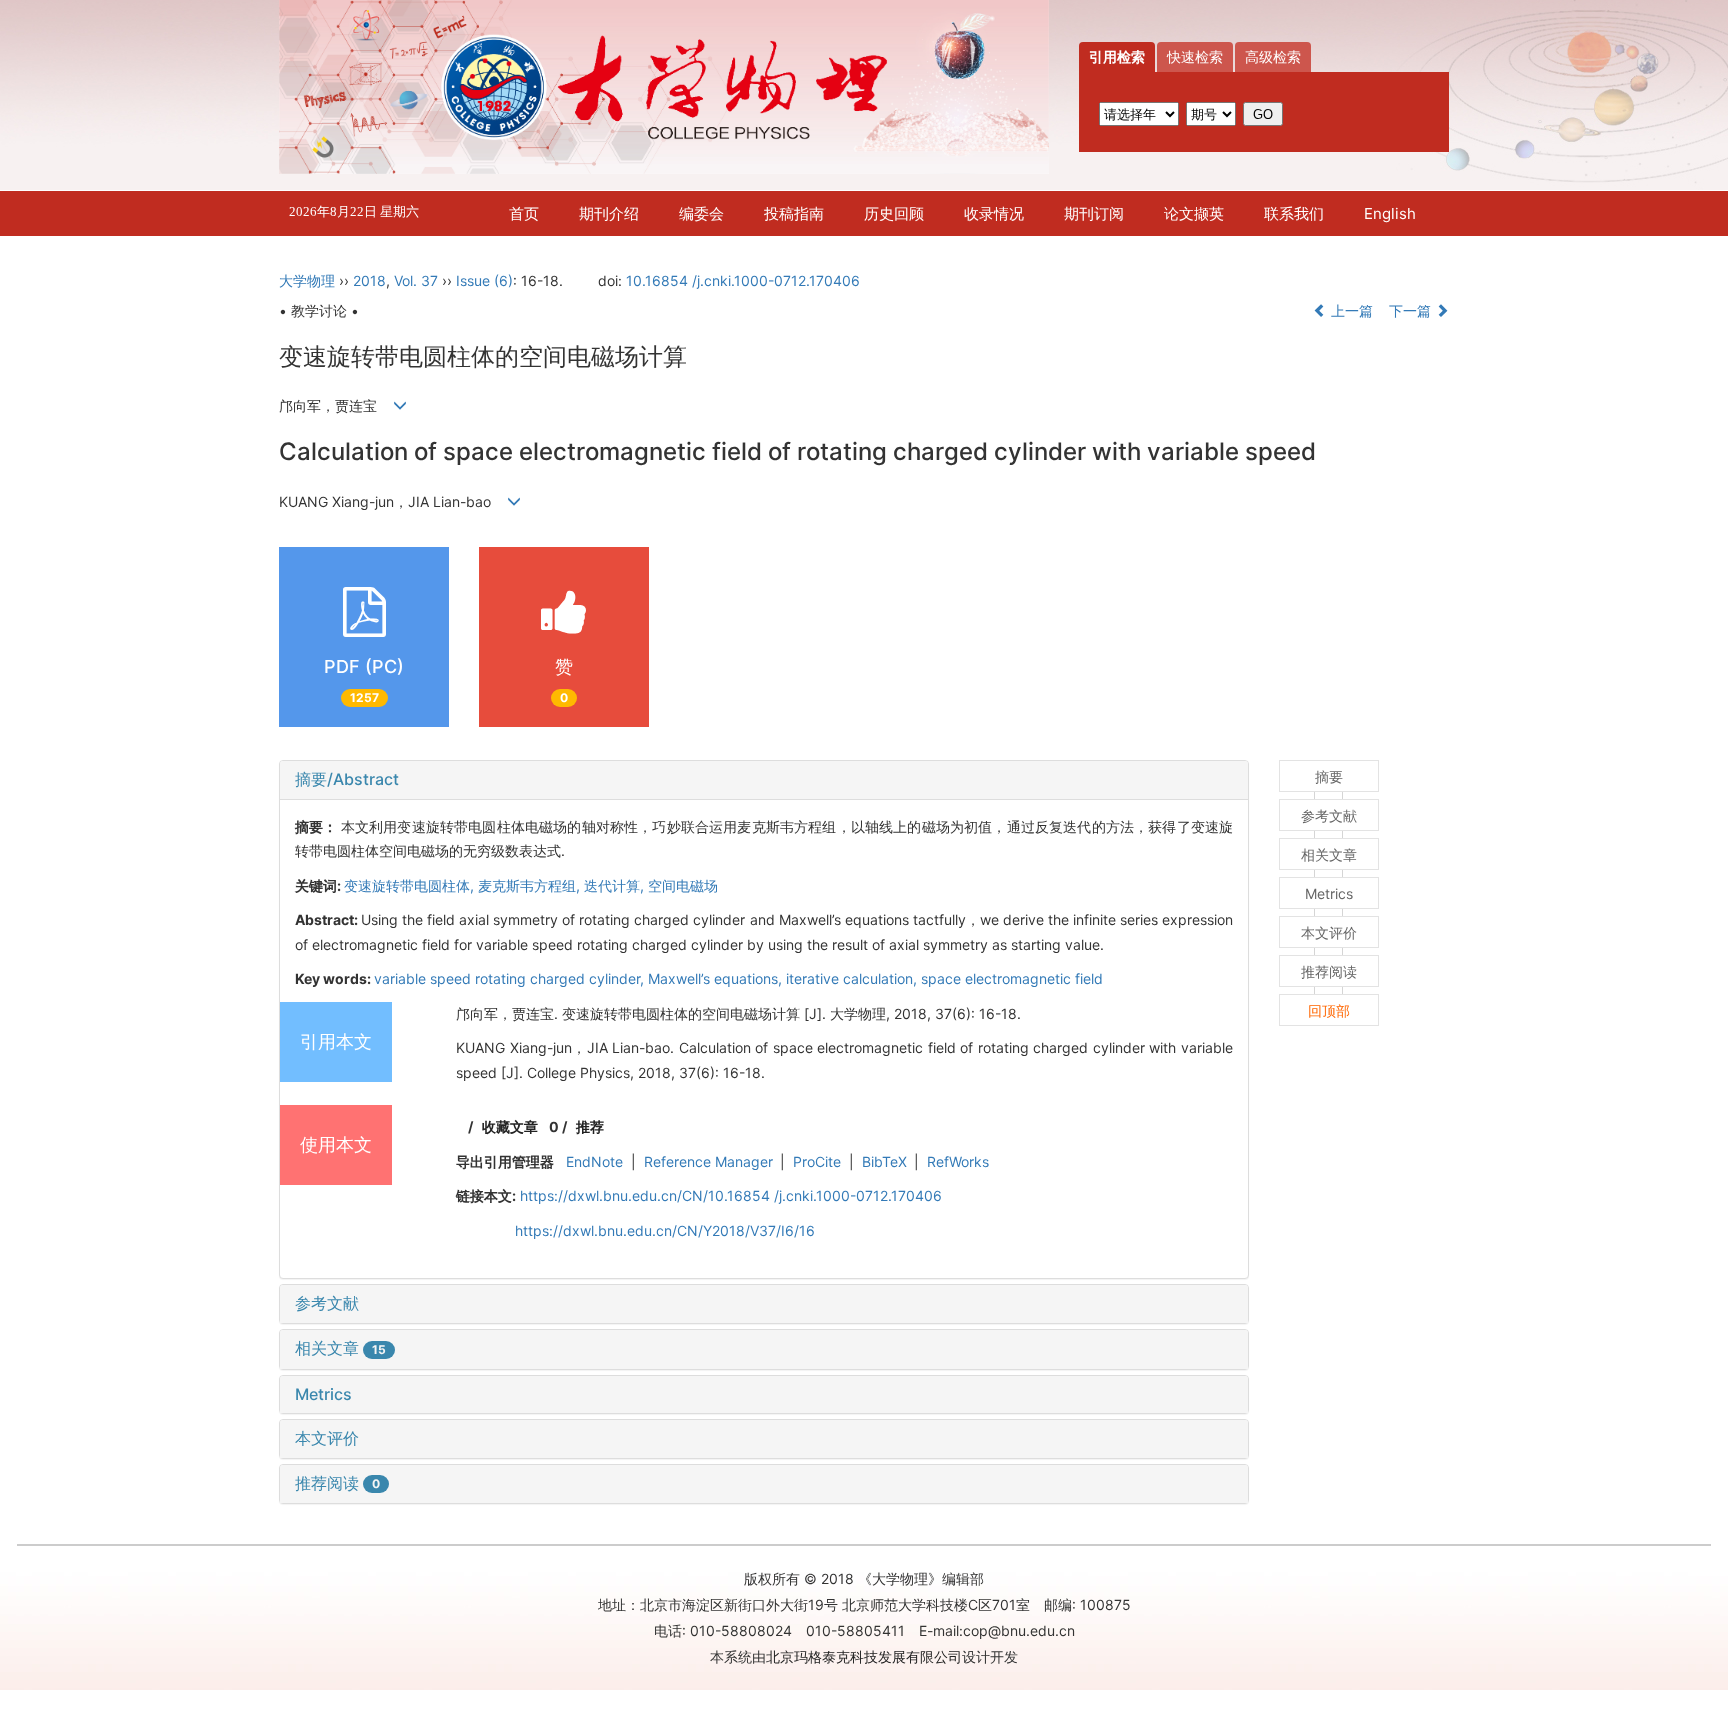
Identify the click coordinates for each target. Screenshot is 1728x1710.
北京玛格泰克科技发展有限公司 (864, 1656)
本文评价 (327, 1438)
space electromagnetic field (1012, 978)
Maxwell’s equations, (717, 978)
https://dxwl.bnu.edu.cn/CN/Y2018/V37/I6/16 (665, 1230)
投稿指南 (794, 213)
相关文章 (340, 1348)
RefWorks (958, 1161)
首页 (524, 213)
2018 (369, 280)
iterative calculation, (853, 978)
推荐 (590, 1126)
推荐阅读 (337, 1483)
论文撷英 (1194, 213)
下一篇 (1412, 310)
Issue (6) (484, 280)
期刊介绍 (609, 213)
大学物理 (307, 280)
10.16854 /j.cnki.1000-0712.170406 (743, 280)
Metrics (323, 1394)
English (1390, 213)
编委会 (701, 213)
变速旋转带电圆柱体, (411, 885)
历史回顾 (894, 213)
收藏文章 (510, 1126)
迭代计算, (616, 885)
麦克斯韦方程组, (531, 885)
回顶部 (1329, 1010)
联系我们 (1294, 213)
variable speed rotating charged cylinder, (511, 978)
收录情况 (994, 213)
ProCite (817, 1161)
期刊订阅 (1094, 213)
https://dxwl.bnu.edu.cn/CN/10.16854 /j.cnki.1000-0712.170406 (731, 1195)
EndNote (594, 1161)
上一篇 (1350, 310)
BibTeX (884, 1161)
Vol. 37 (416, 280)
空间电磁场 (683, 885)
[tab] (764, 780)
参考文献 (327, 1303)
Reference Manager (708, 1161)
